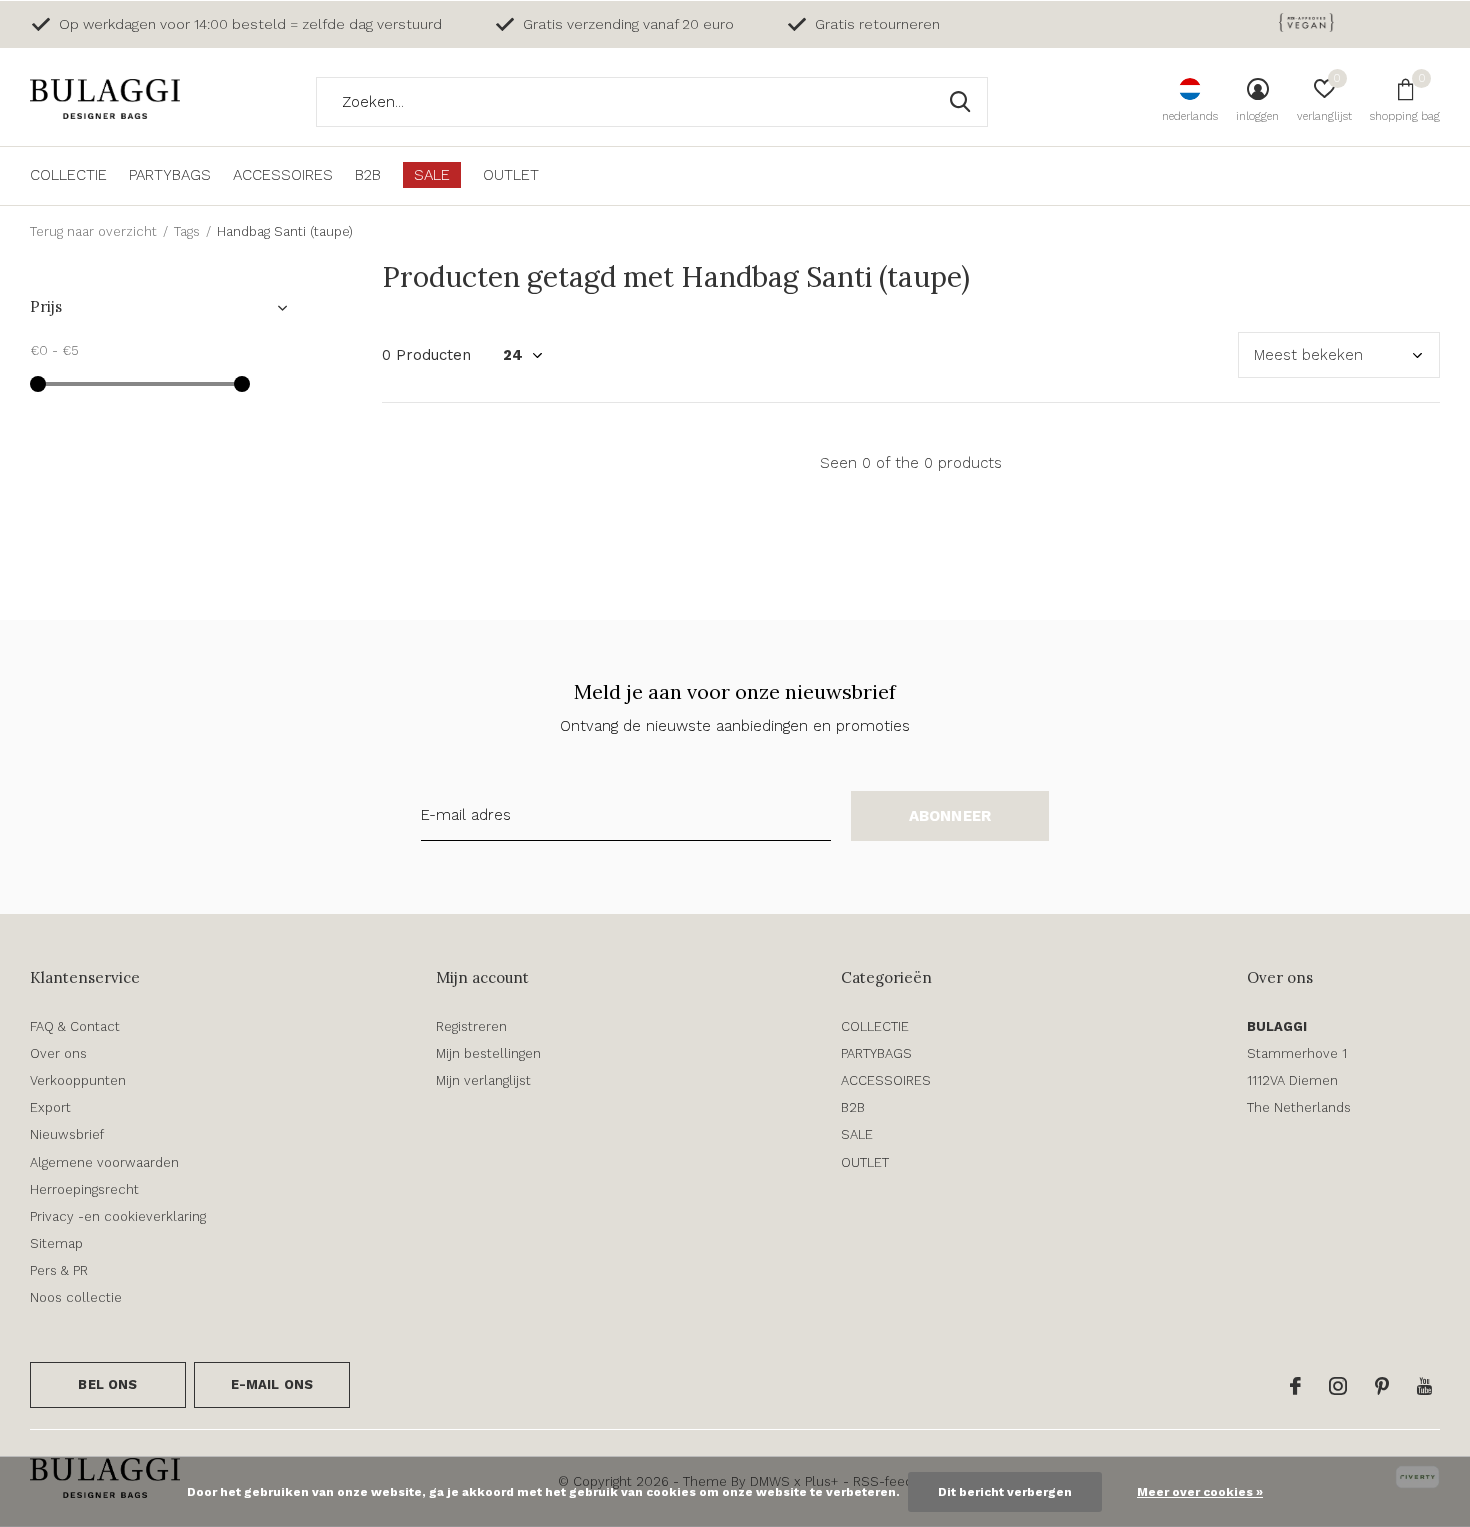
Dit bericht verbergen (1005, 1492)
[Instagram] (1338, 1386)
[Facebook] (1295, 1386)
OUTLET (511, 175)
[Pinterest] (1382, 1386)
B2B (368, 175)
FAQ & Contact (75, 1026)
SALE (432, 175)
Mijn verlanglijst (483, 1080)
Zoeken (960, 102)
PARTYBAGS (170, 175)
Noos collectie (76, 1297)
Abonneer (950, 816)
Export (50, 1107)
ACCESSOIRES (283, 175)
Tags (187, 231)
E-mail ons (272, 1384)
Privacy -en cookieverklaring (118, 1216)
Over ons (58, 1053)
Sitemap (56, 1243)
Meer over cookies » (1200, 1492)
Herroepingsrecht (84, 1189)
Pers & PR (59, 1270)
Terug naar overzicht (93, 231)
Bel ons (107, 1384)
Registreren (471, 1026)
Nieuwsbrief (67, 1134)
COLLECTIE (68, 175)
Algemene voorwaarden (104, 1162)
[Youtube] (1424, 1386)
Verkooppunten (78, 1080)
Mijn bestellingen (488, 1053)
